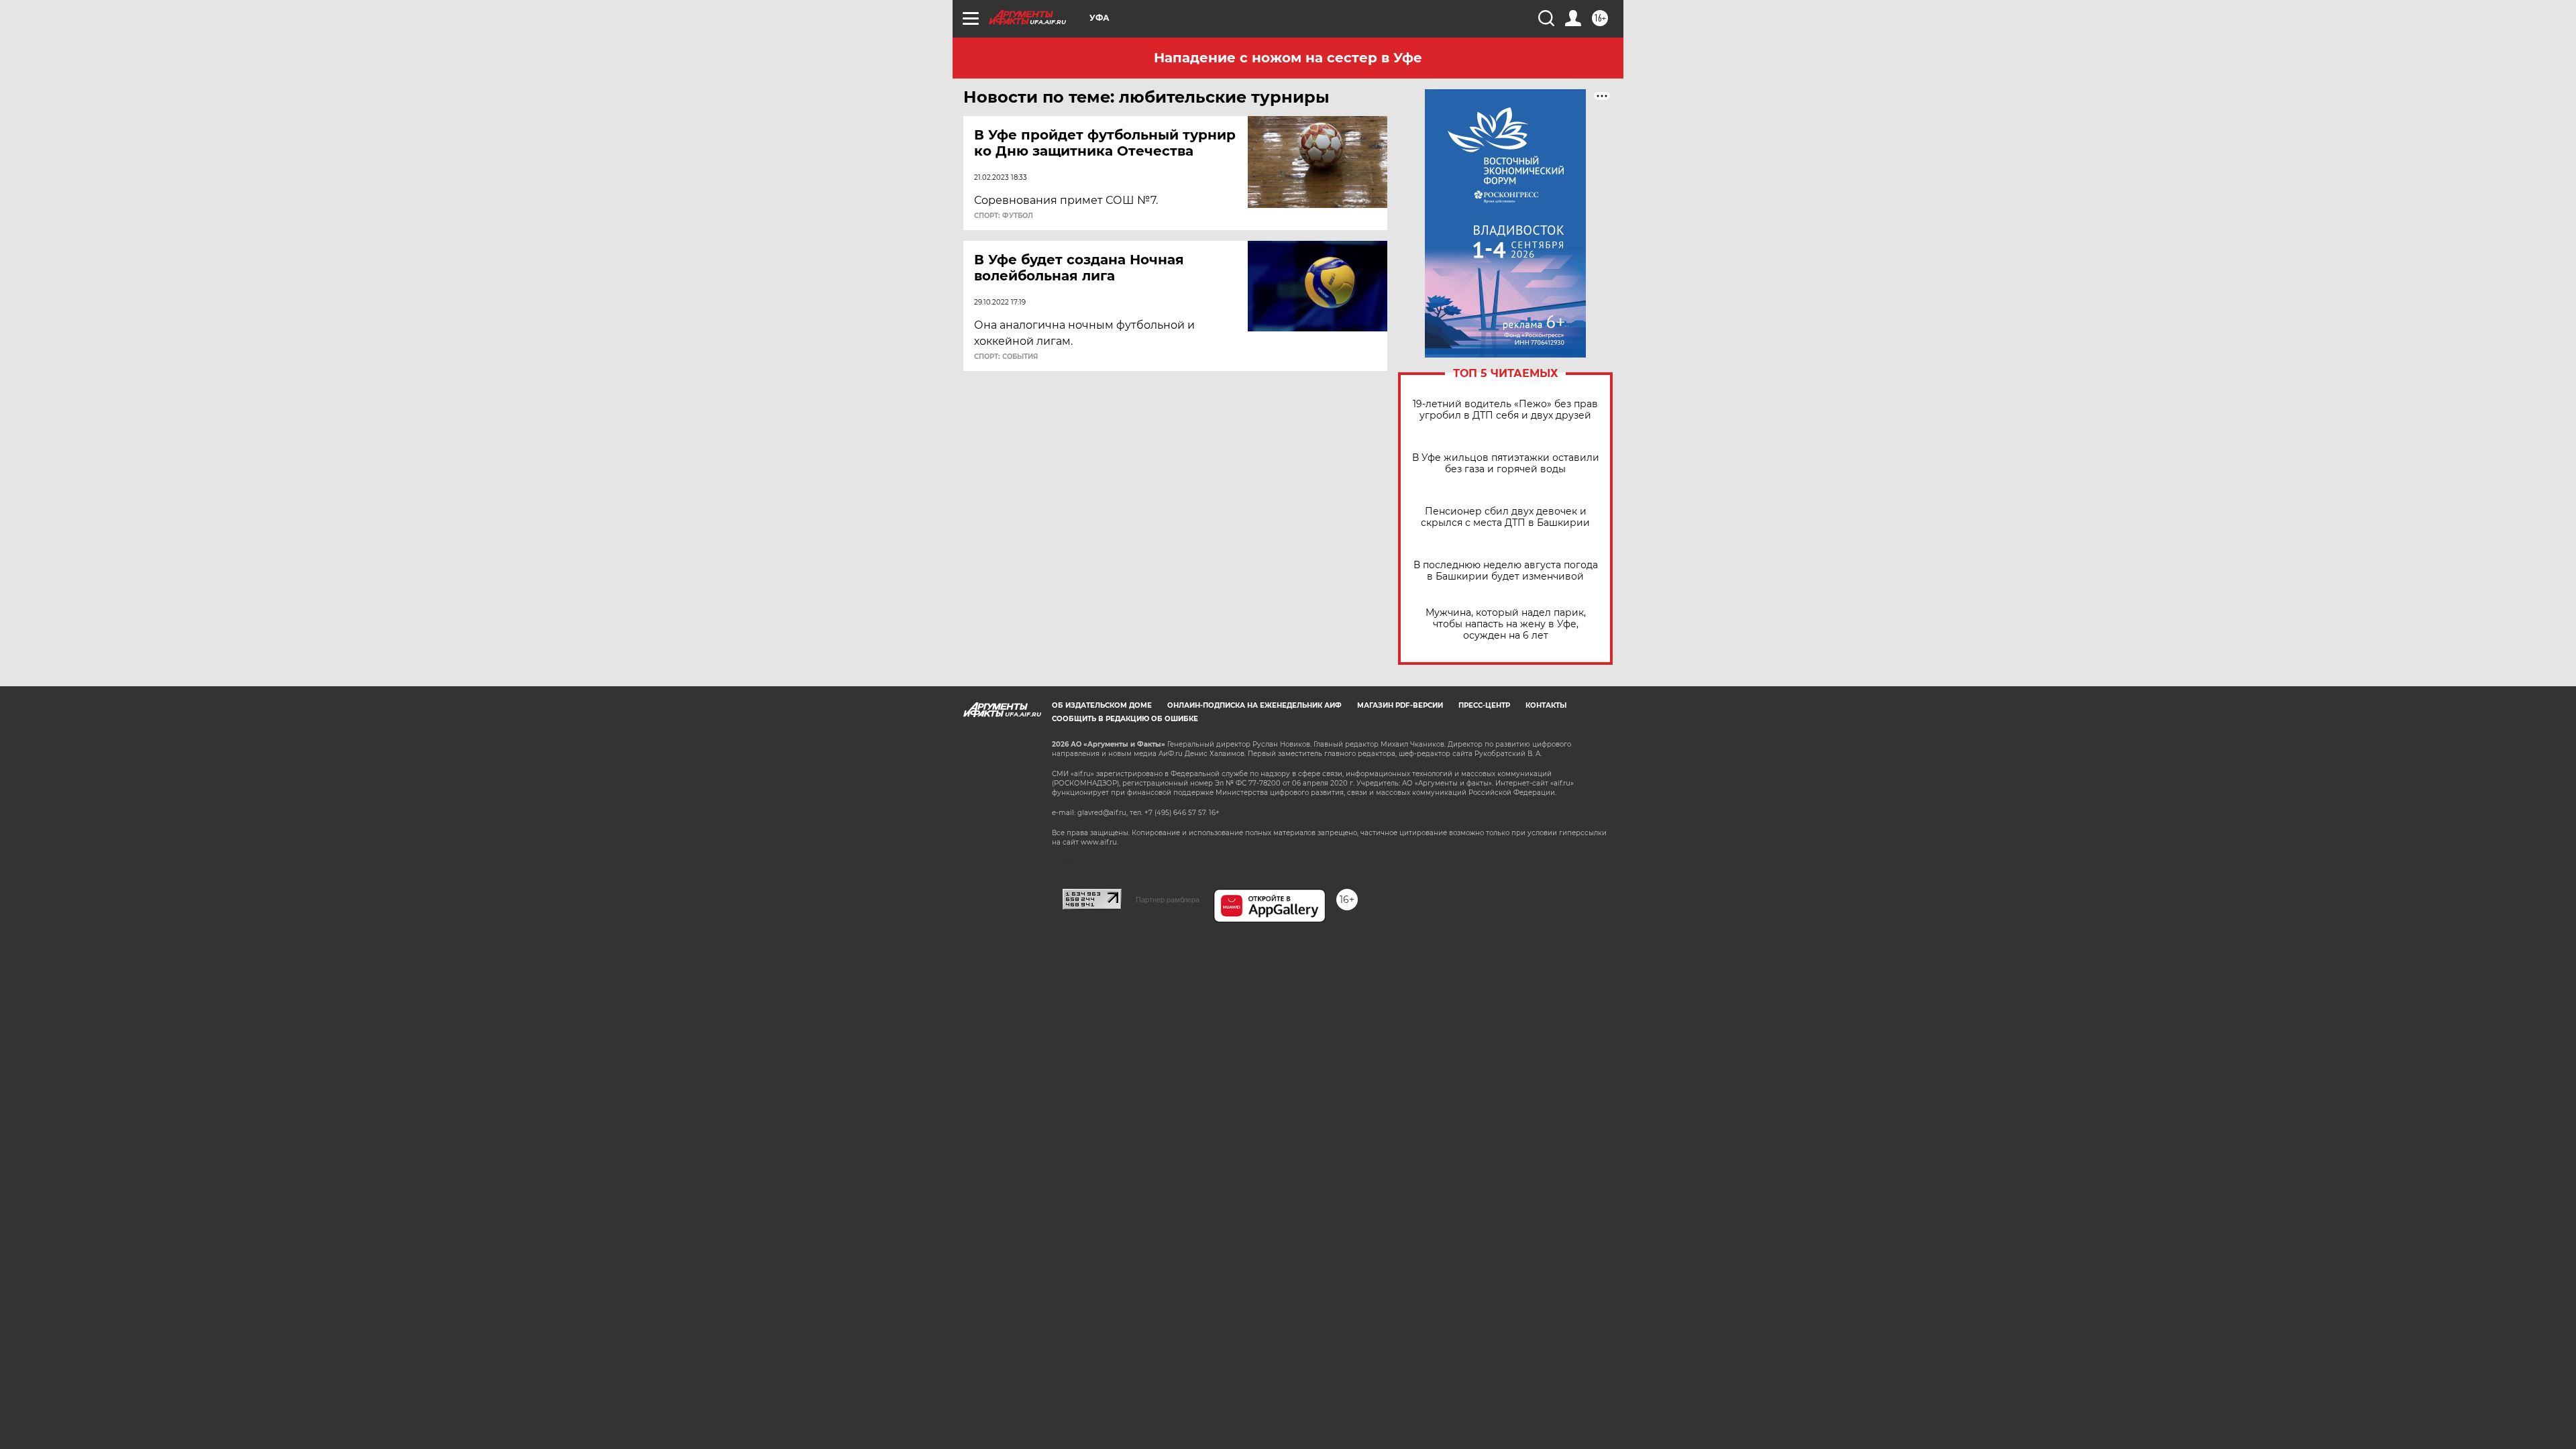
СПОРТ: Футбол (1004, 216)
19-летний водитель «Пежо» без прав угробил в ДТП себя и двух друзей (1505, 410)
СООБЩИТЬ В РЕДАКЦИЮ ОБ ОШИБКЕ (1125, 719)
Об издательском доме (1102, 705)
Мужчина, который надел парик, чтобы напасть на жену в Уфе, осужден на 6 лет (1506, 624)
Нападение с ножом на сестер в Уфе (1288, 58)
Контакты (1546, 705)
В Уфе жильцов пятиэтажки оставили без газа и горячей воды (1506, 464)
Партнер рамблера (1168, 900)
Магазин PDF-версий (1400, 705)
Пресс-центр (1484, 705)
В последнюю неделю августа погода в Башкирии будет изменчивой (1506, 571)
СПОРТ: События (1006, 357)
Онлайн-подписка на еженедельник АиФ (1254, 705)
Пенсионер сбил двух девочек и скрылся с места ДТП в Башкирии (1505, 517)
